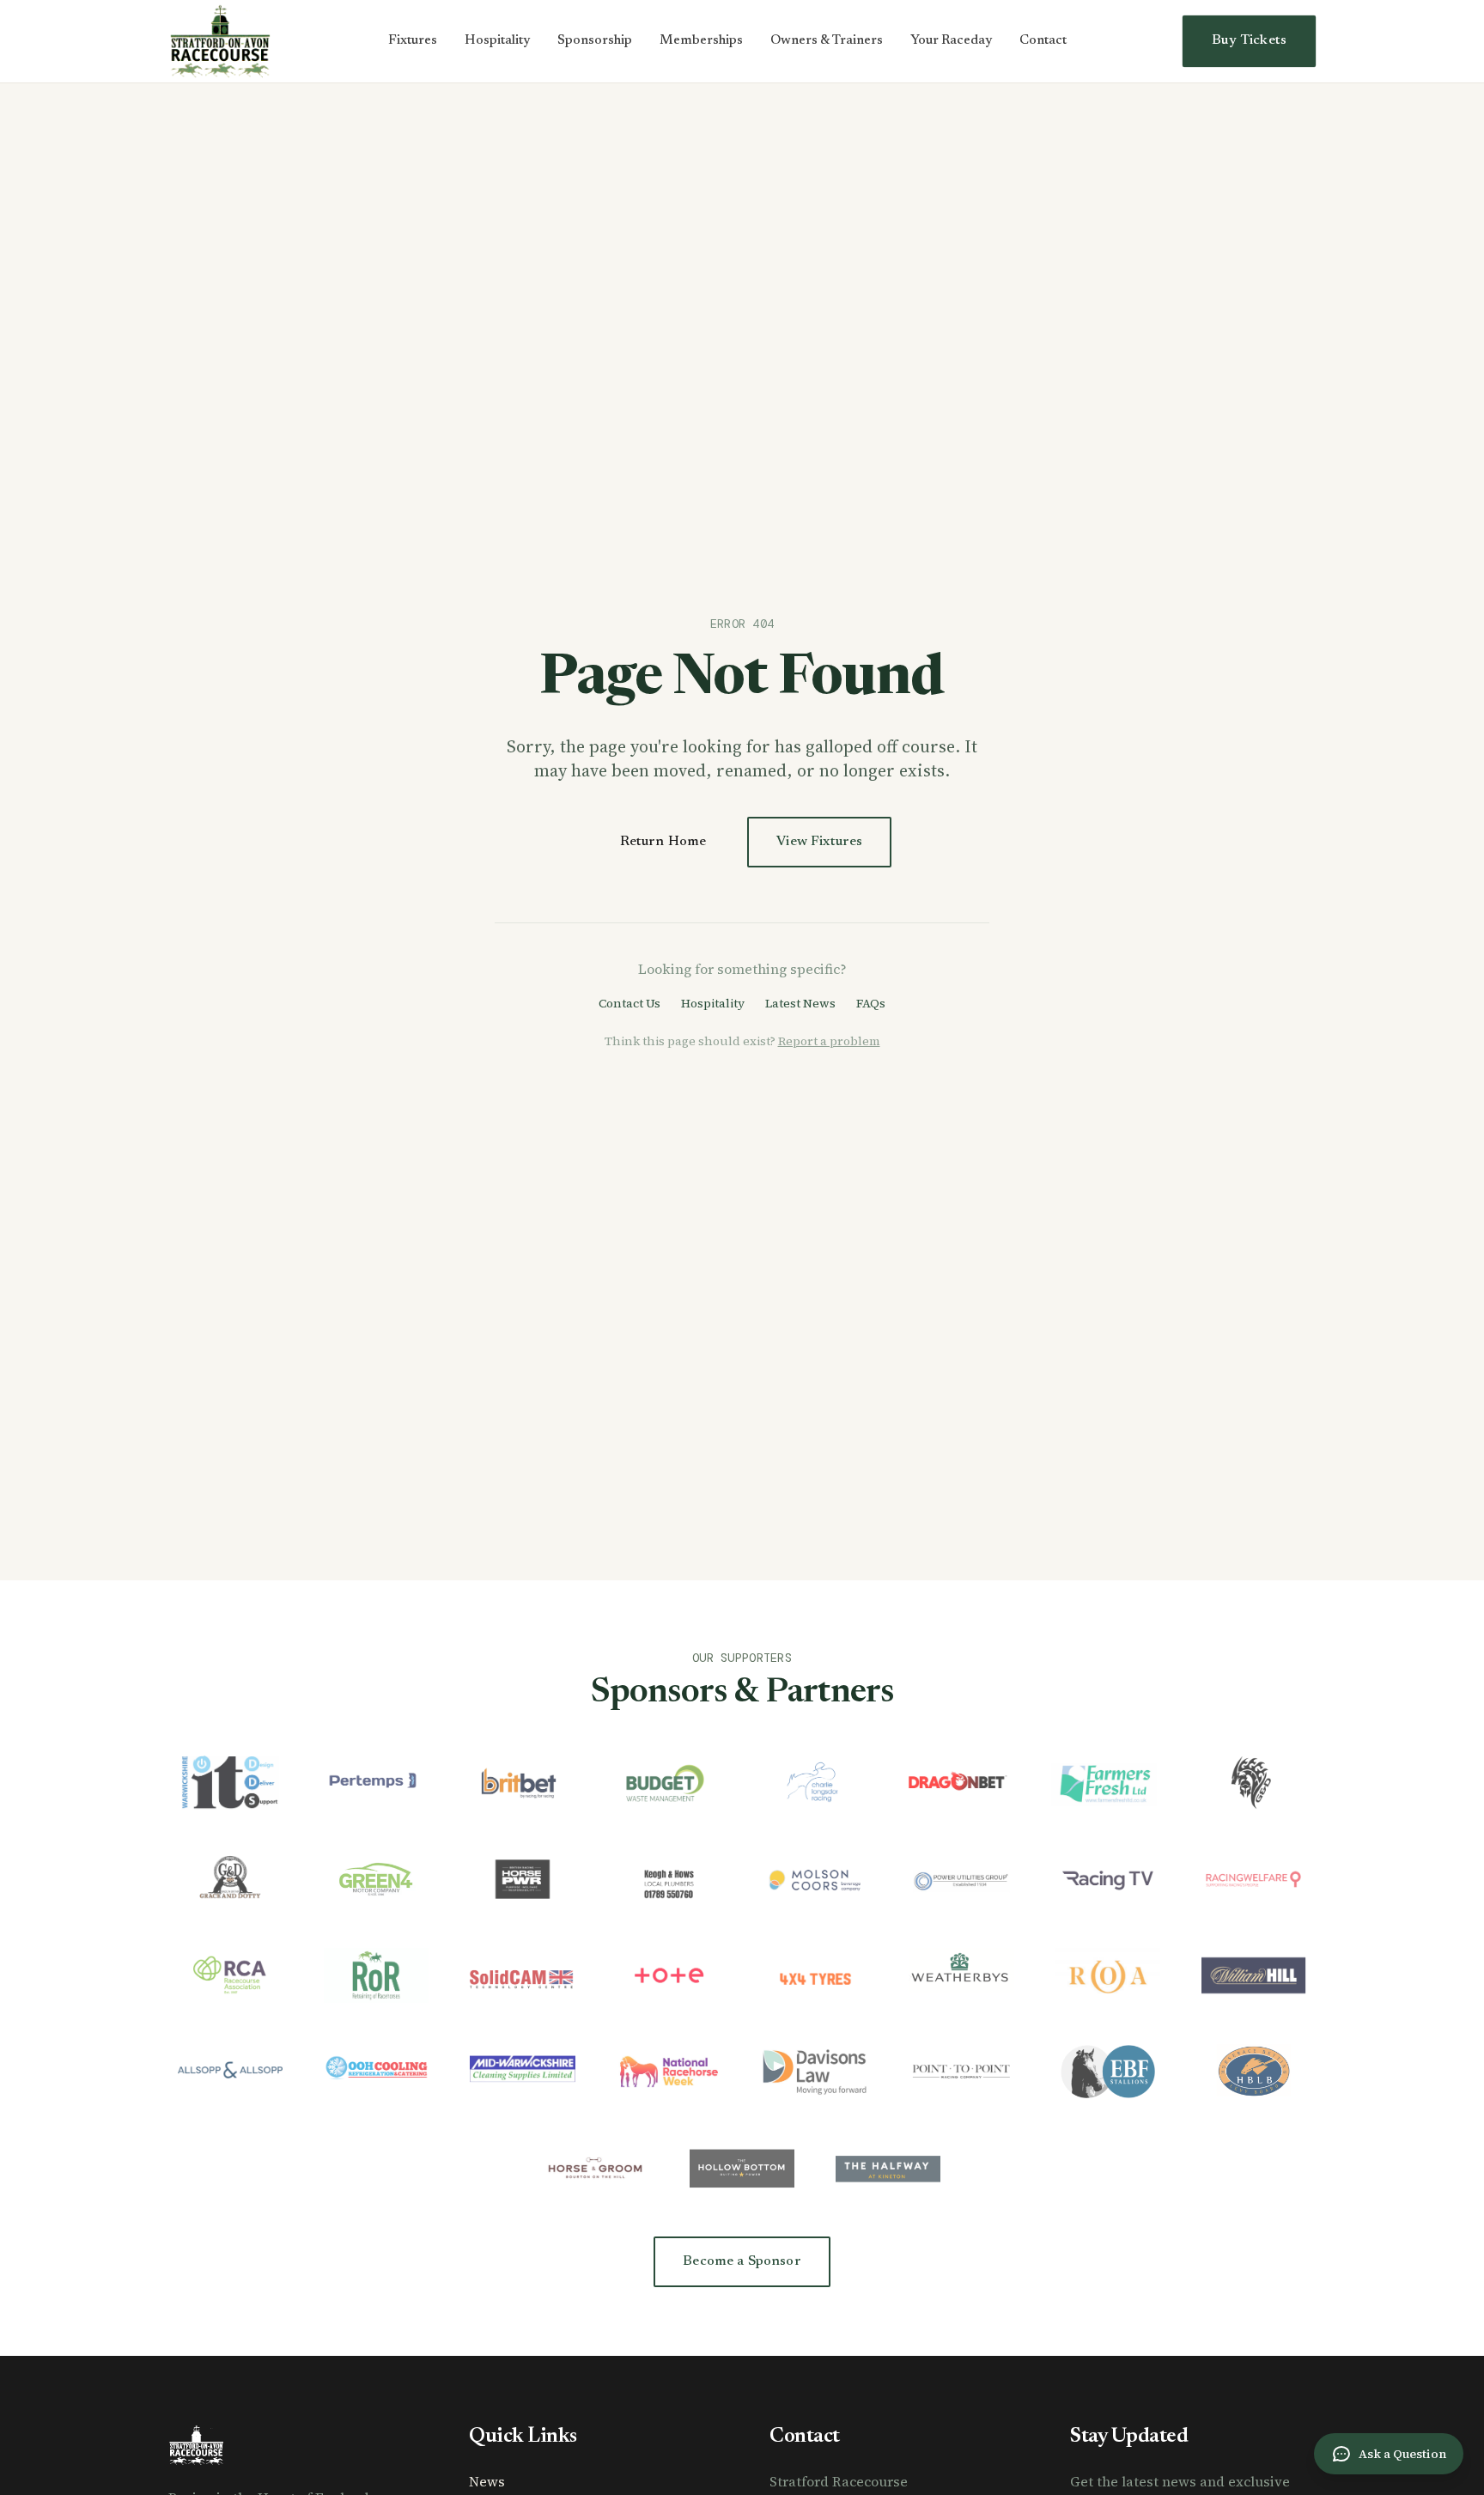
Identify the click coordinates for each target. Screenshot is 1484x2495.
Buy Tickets (1249, 40)
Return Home (663, 842)
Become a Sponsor (742, 2261)
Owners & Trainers (827, 41)
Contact (1043, 41)
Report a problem (829, 1041)
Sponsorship (595, 41)
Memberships (701, 41)
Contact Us (629, 1003)
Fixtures (413, 41)
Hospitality (497, 41)
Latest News (800, 1003)
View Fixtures (819, 842)
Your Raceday (951, 41)
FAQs (871, 1003)
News (487, 2481)
